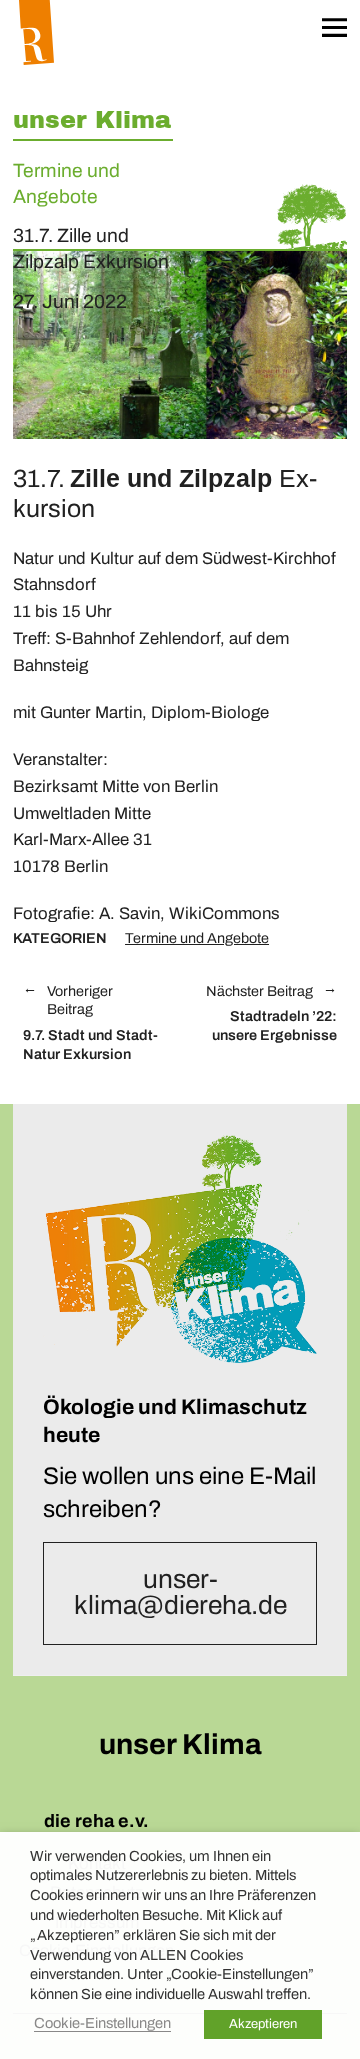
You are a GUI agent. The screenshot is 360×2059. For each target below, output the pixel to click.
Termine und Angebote (197, 938)
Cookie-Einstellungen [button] (102, 2023)
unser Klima (92, 120)
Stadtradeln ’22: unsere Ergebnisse (268, 1014)
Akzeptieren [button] (263, 2024)
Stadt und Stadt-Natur (90, 1023)
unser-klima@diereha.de (180, 1592)
